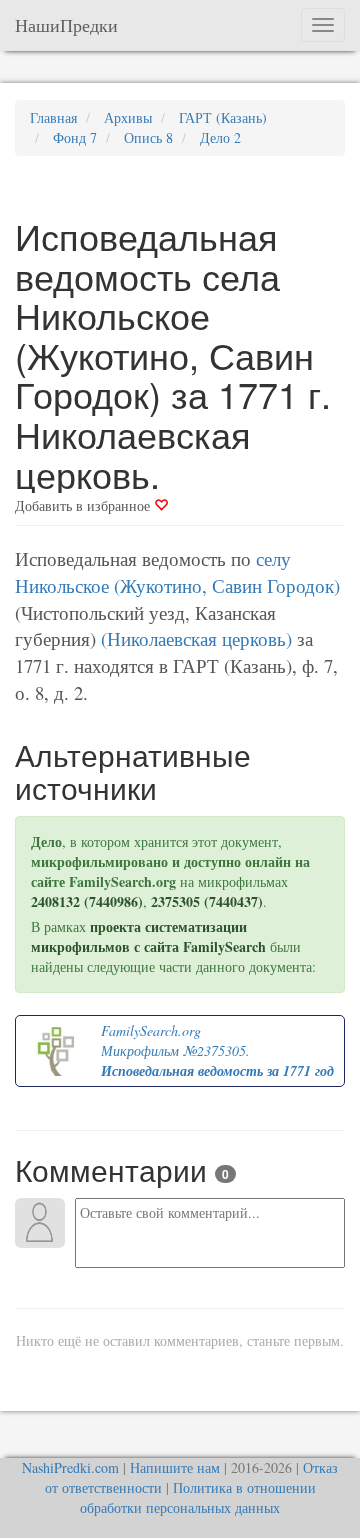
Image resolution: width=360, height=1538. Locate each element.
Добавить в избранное (84, 505)
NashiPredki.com (70, 1467)
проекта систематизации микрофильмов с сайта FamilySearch (148, 936)
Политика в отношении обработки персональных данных (198, 1497)
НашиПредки (66, 25)
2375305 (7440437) (207, 901)
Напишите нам (175, 1467)
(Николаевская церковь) (196, 638)
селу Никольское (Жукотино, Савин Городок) (177, 572)
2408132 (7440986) (87, 901)
